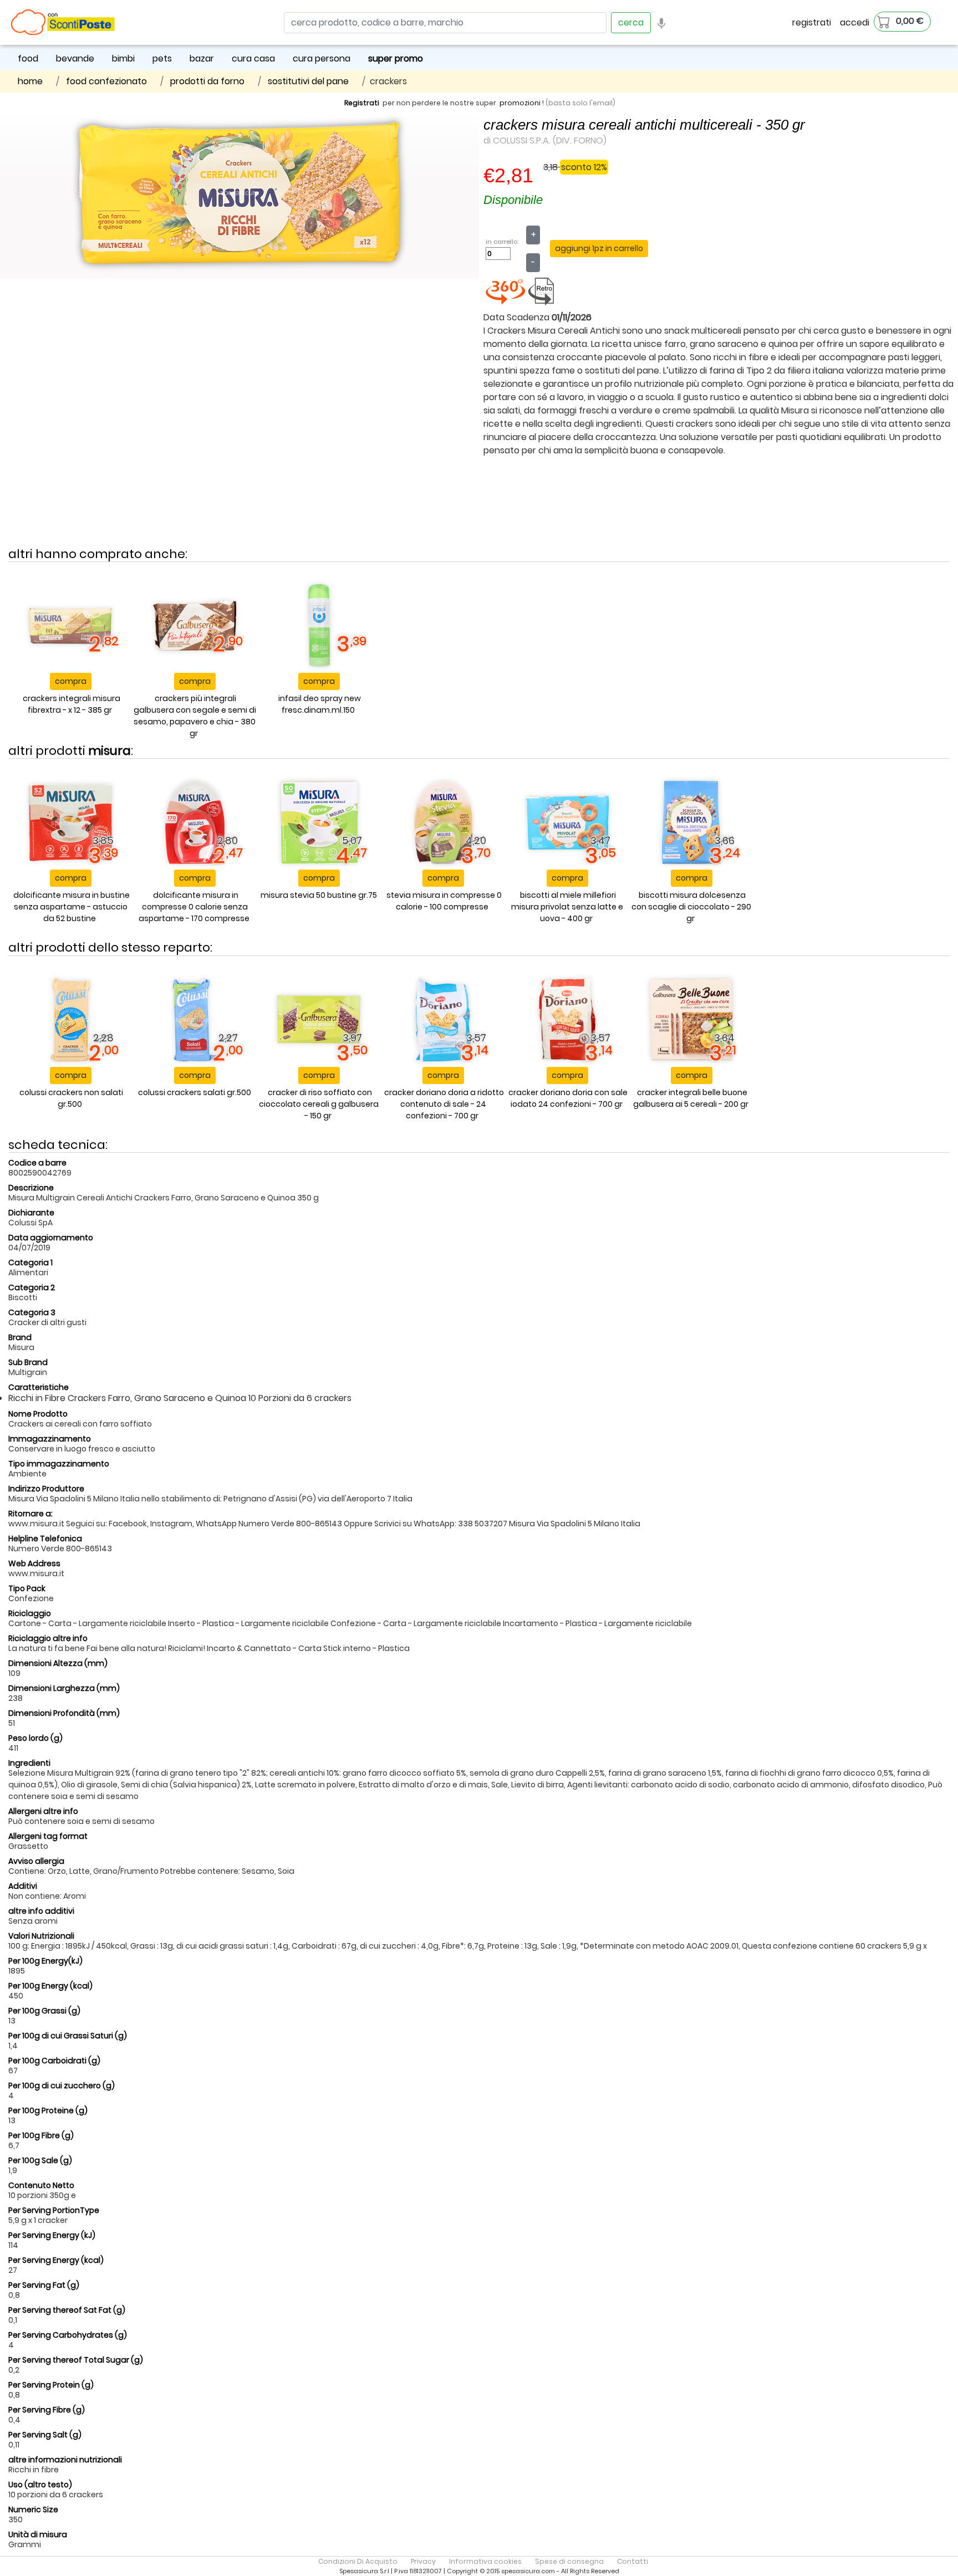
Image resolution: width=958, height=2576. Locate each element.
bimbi (123, 58)
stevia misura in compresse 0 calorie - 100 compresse (444, 901)
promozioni (520, 103)
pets (162, 58)
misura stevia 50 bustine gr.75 (319, 895)
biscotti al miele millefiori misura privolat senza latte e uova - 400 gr (567, 907)
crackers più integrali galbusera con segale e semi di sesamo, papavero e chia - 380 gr (195, 716)
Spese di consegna (569, 2561)
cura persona (322, 58)
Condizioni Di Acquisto (358, 2561)
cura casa (253, 58)
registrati (812, 22)
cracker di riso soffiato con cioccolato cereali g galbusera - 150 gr (319, 1104)
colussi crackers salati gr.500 (195, 1092)
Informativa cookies (485, 2561)
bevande (75, 58)
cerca (631, 22)
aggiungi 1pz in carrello (599, 248)
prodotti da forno (207, 81)
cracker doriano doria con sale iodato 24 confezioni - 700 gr (568, 1098)
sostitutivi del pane (308, 81)
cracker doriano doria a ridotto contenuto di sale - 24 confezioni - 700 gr (444, 1104)
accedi (855, 22)
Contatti (633, 2561)
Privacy (423, 2561)
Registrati (362, 103)
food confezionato (106, 81)
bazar (202, 58)
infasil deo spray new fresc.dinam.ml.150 (320, 704)
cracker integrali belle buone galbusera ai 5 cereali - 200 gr (691, 1098)
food (28, 58)
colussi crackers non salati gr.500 (71, 1098)
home (30, 81)
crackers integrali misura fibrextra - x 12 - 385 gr (72, 704)
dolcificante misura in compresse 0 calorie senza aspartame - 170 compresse (194, 907)
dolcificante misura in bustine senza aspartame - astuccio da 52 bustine (72, 907)
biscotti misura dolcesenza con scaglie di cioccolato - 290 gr (691, 907)
